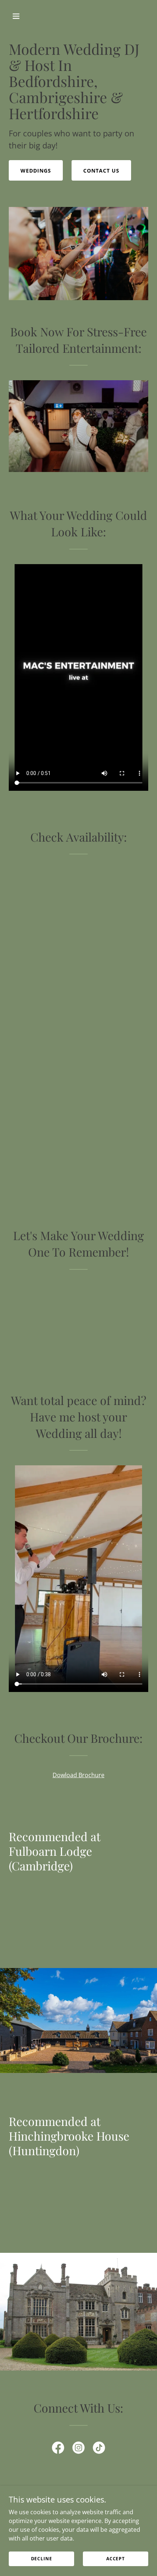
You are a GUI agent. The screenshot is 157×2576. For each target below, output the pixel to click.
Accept (116, 2559)
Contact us (101, 171)
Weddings (36, 171)
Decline (42, 2559)
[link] (58, 2449)
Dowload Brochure (78, 1775)
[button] (25, 16)
